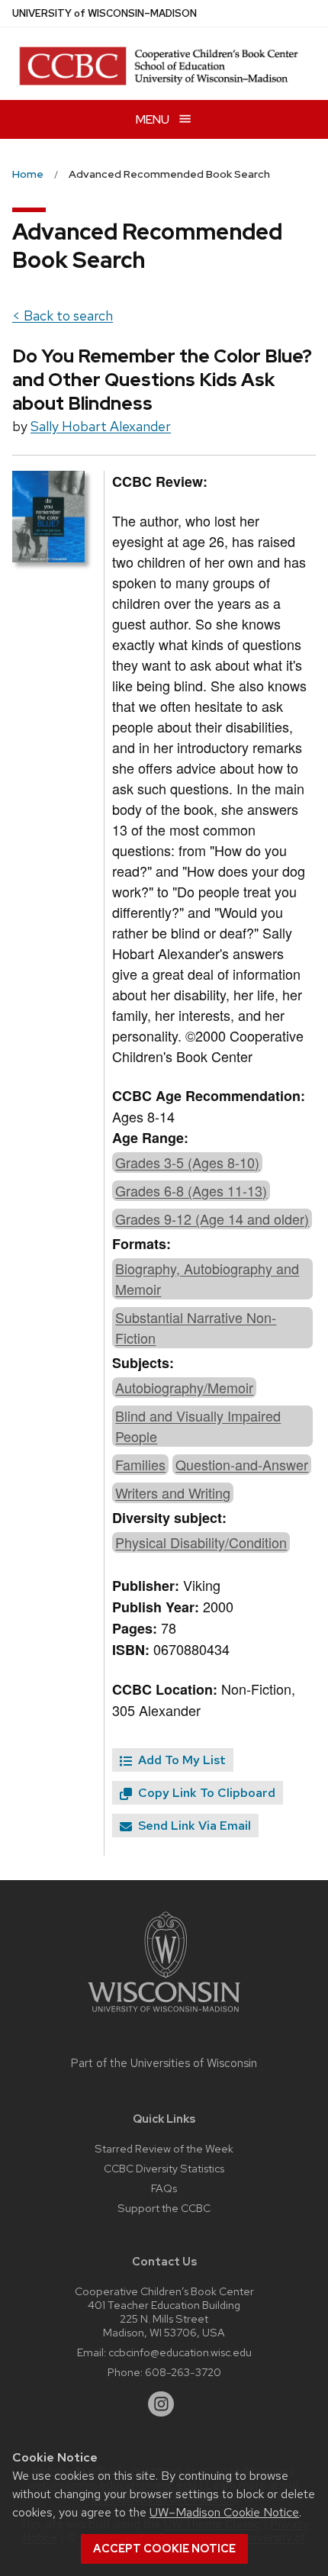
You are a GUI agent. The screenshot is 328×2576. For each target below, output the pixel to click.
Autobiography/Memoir (184, 1387)
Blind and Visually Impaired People (198, 1426)
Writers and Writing (173, 1492)
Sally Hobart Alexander (101, 426)
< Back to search (63, 316)
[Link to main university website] (164, 2015)
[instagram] (161, 2404)
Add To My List (180, 1760)
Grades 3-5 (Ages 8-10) (187, 1162)
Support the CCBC (164, 2208)
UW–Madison (105, 13)
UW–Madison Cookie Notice (224, 2512)
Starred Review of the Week (164, 2148)
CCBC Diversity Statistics (164, 2168)
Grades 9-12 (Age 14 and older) (212, 1219)
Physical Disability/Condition (201, 1542)
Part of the (164, 2063)
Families (140, 1464)
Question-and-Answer (242, 1464)
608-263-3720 (183, 2372)
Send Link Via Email (193, 1826)
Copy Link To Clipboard (205, 1793)
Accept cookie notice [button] (164, 2549)
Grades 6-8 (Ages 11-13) (191, 1190)
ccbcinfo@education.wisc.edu (180, 2352)
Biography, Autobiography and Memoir (207, 1278)
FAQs (164, 2188)
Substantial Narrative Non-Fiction (196, 1327)
